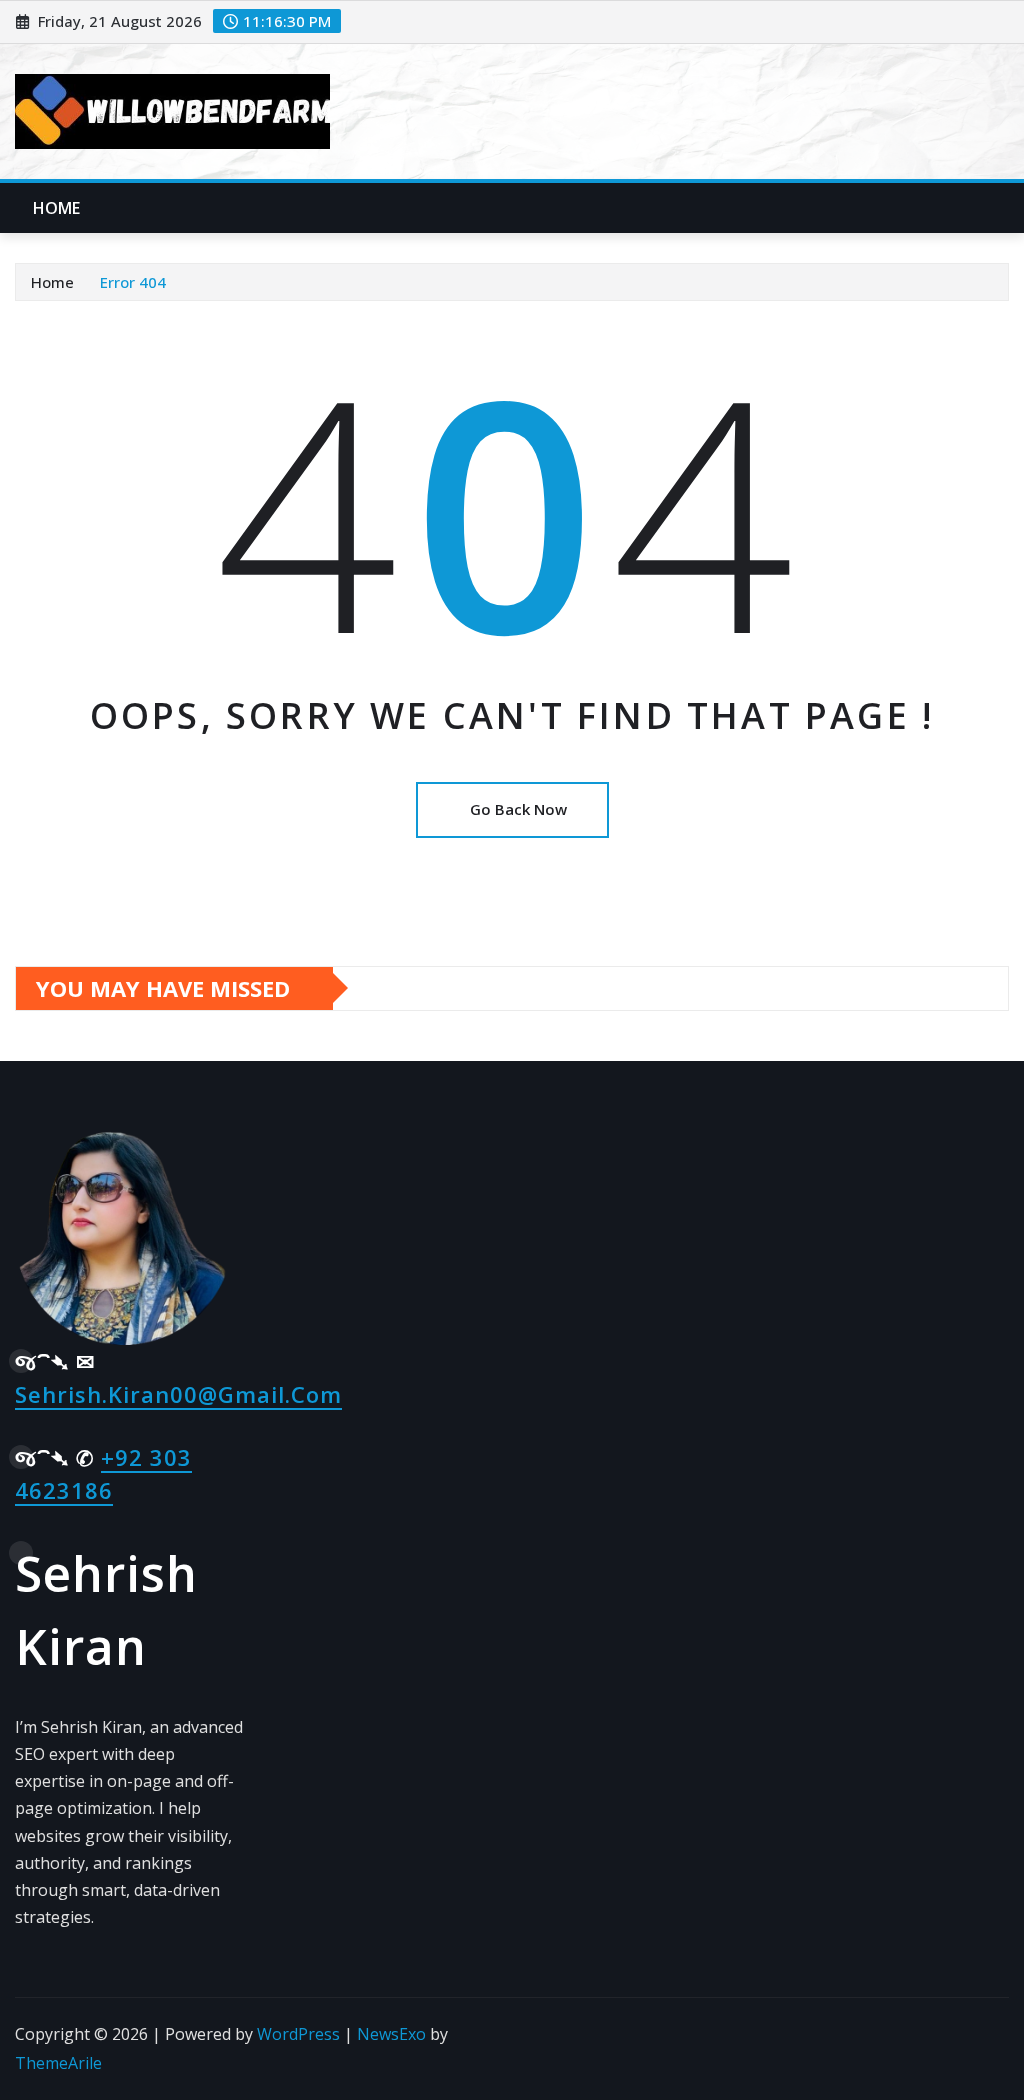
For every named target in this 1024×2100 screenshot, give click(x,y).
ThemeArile (58, 2063)
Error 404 (133, 282)
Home (57, 208)
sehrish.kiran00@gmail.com (178, 1394)
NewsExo (391, 2034)
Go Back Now (518, 809)
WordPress (298, 2034)
